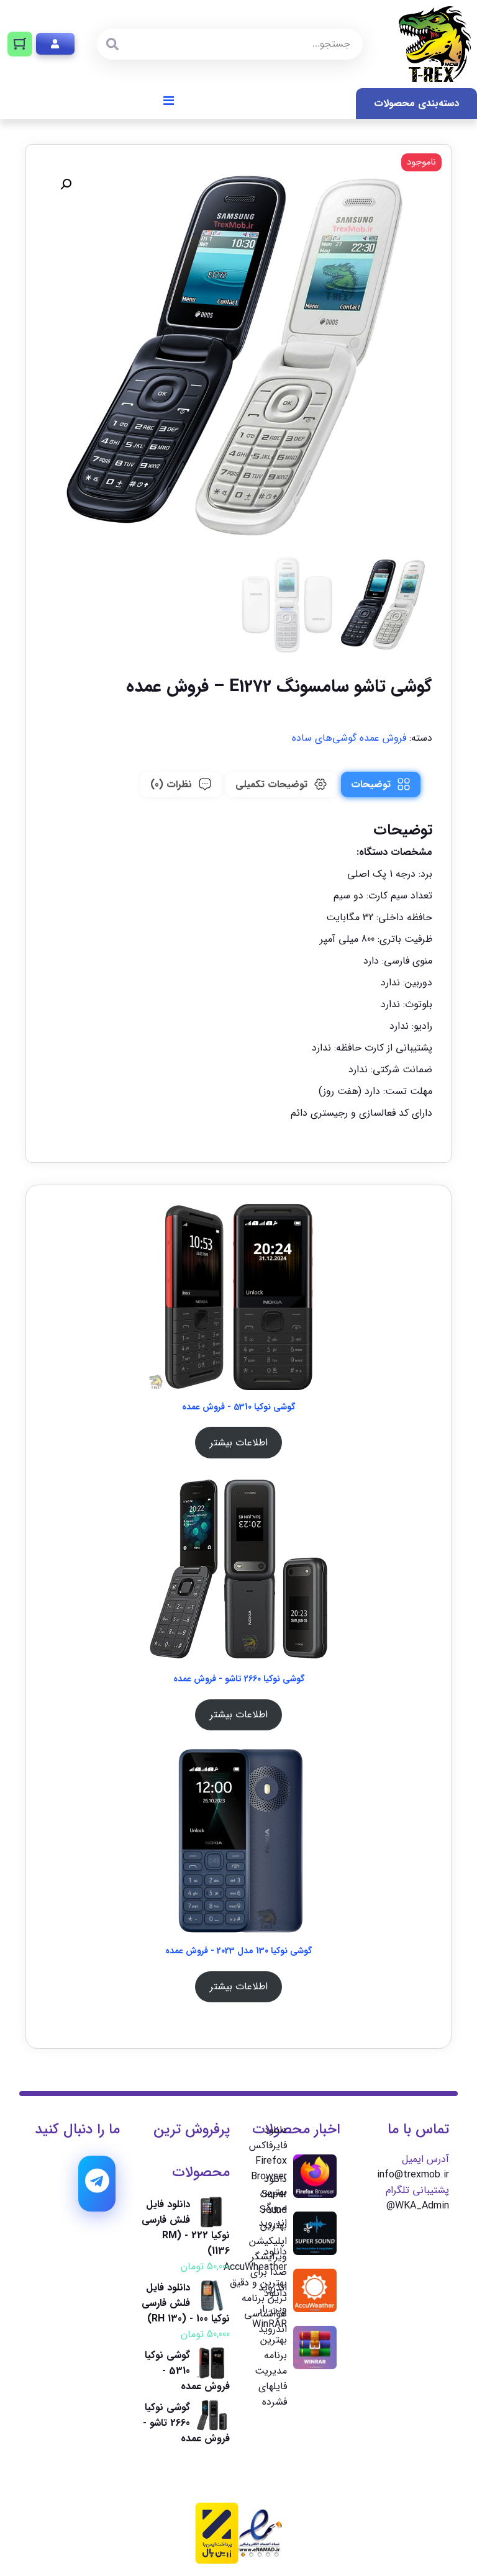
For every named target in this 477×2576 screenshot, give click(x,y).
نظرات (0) (171, 784)
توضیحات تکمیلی (271, 784)
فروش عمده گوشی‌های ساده (349, 738)
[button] (66, 184)
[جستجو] (112, 44)
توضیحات (371, 784)
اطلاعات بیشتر (239, 1443)
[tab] (381, 784)
